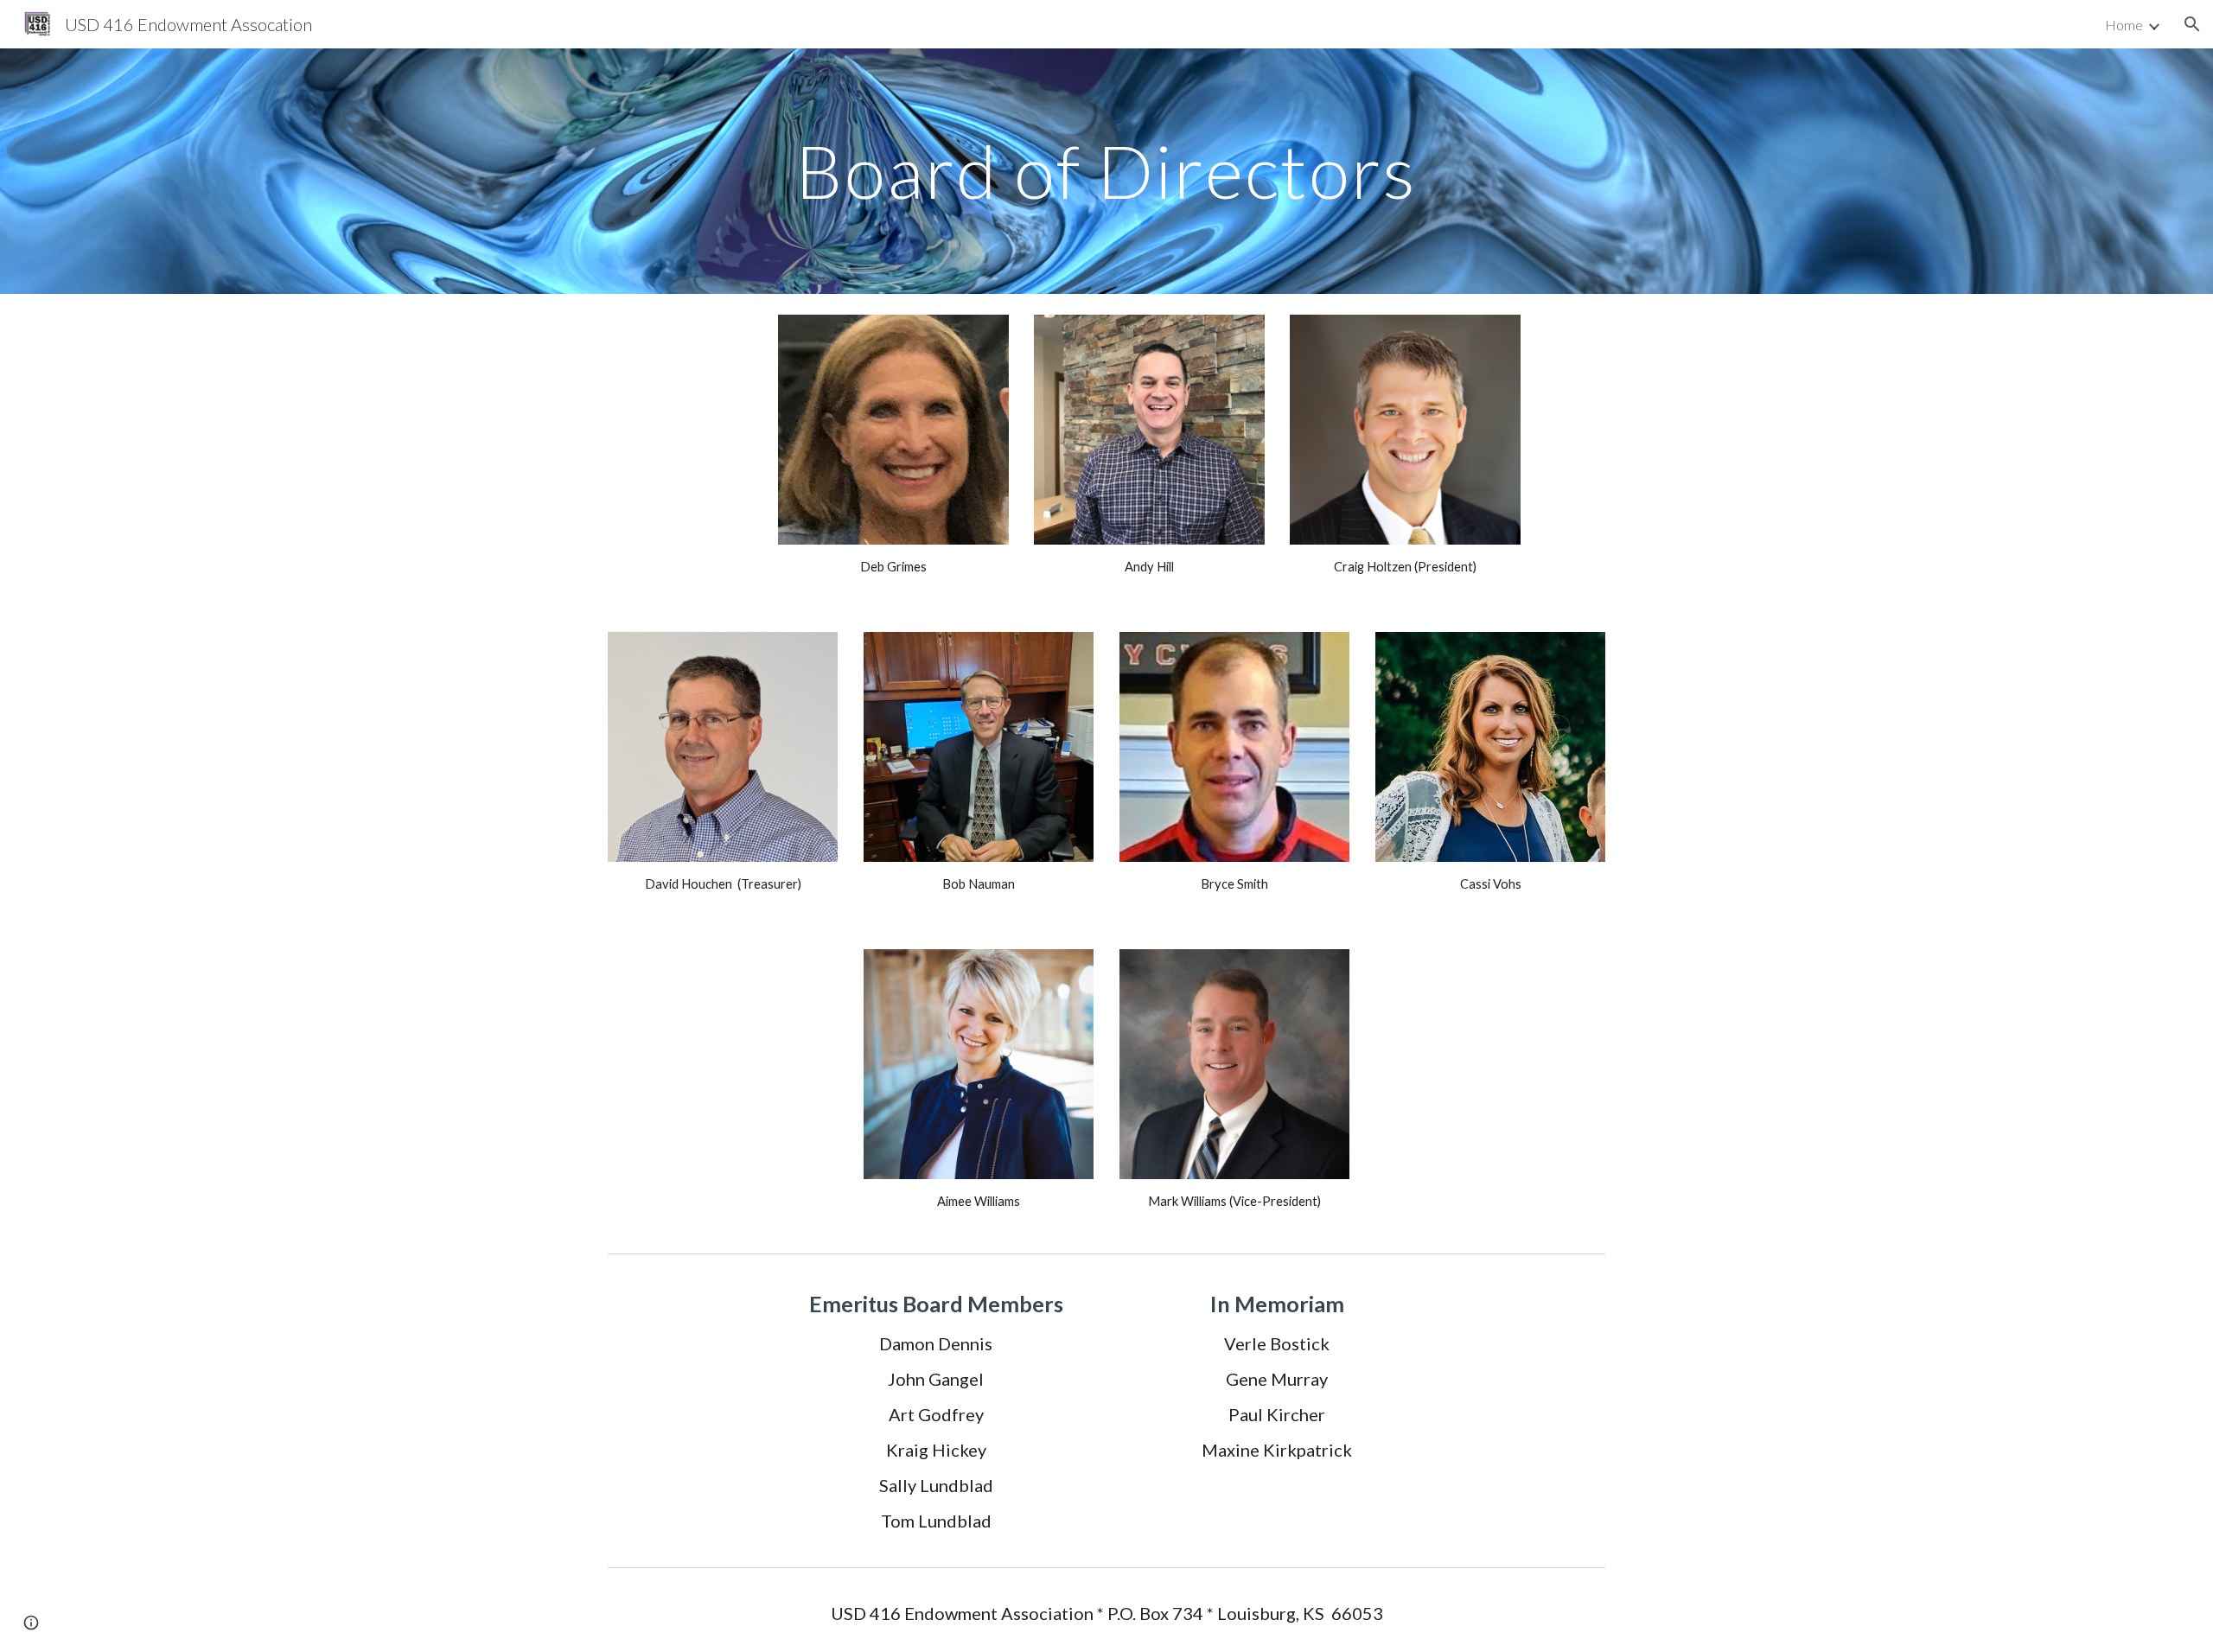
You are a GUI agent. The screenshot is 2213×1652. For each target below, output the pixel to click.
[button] (2192, 24)
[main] (1106, 171)
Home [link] (2124, 25)
